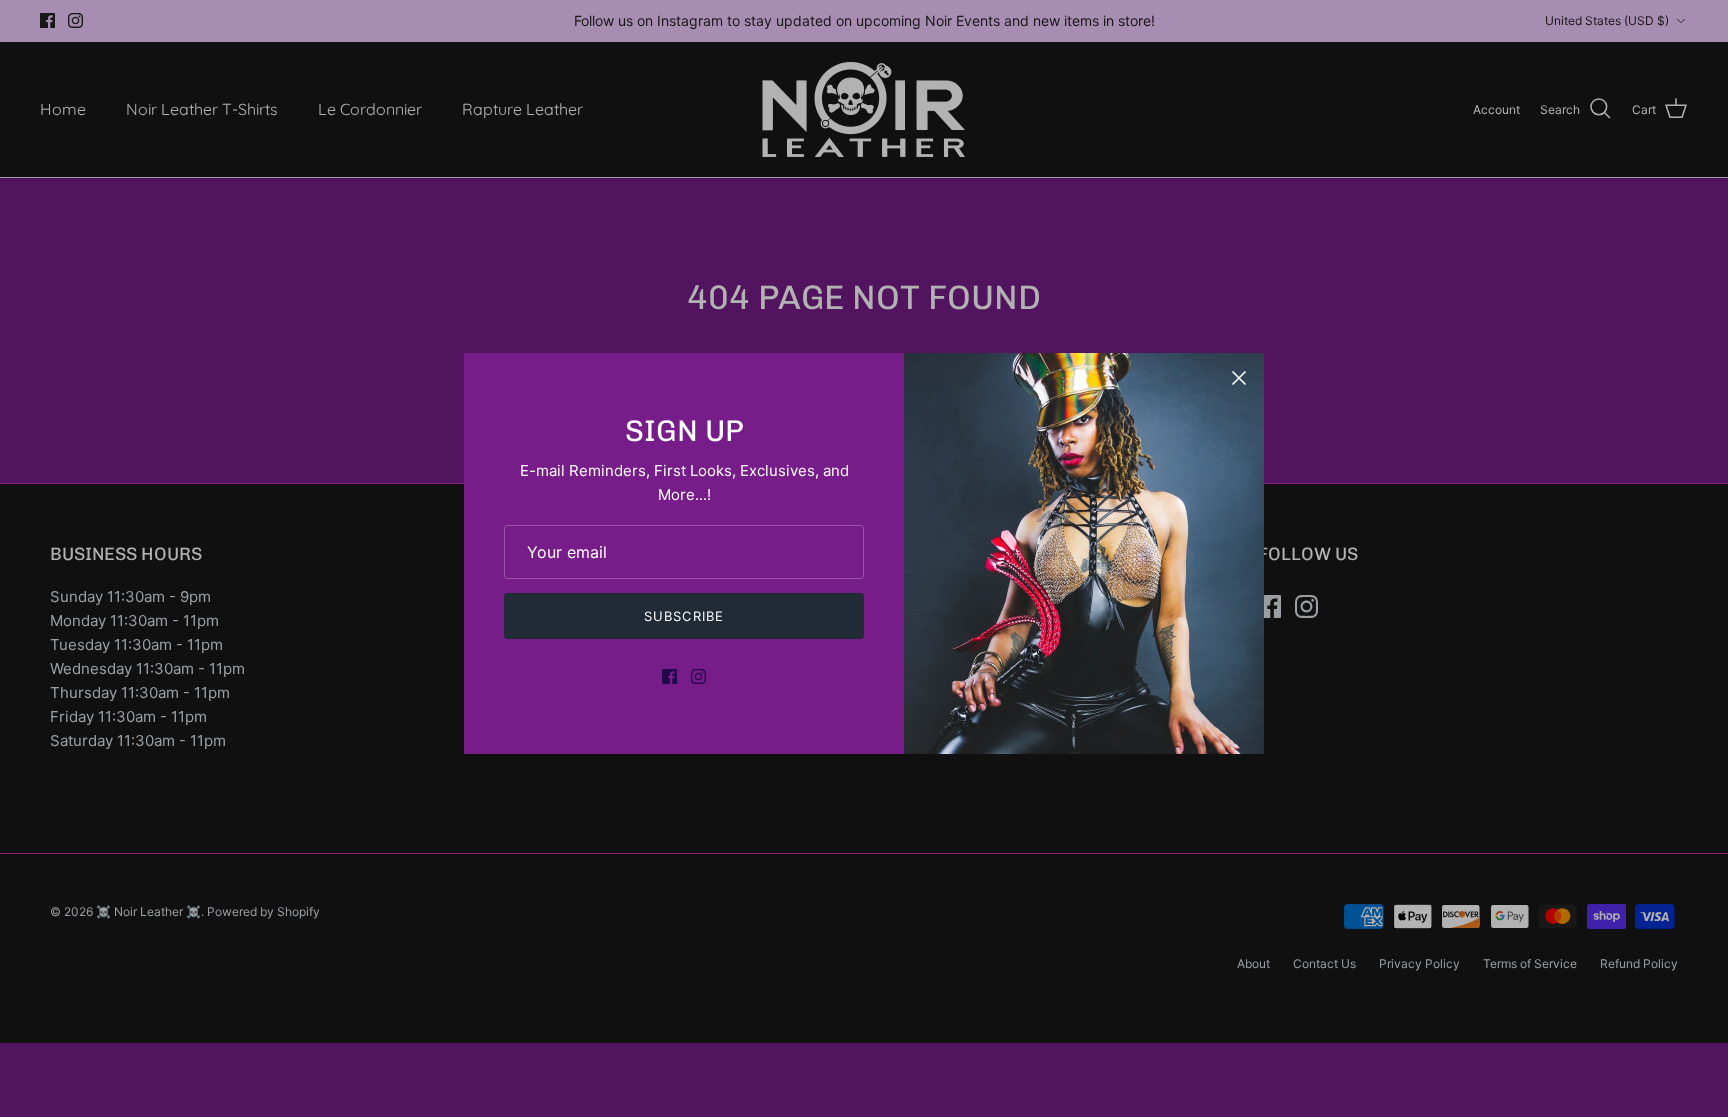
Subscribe (683, 616)
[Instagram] (698, 676)
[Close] (1239, 378)
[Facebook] (669, 676)
